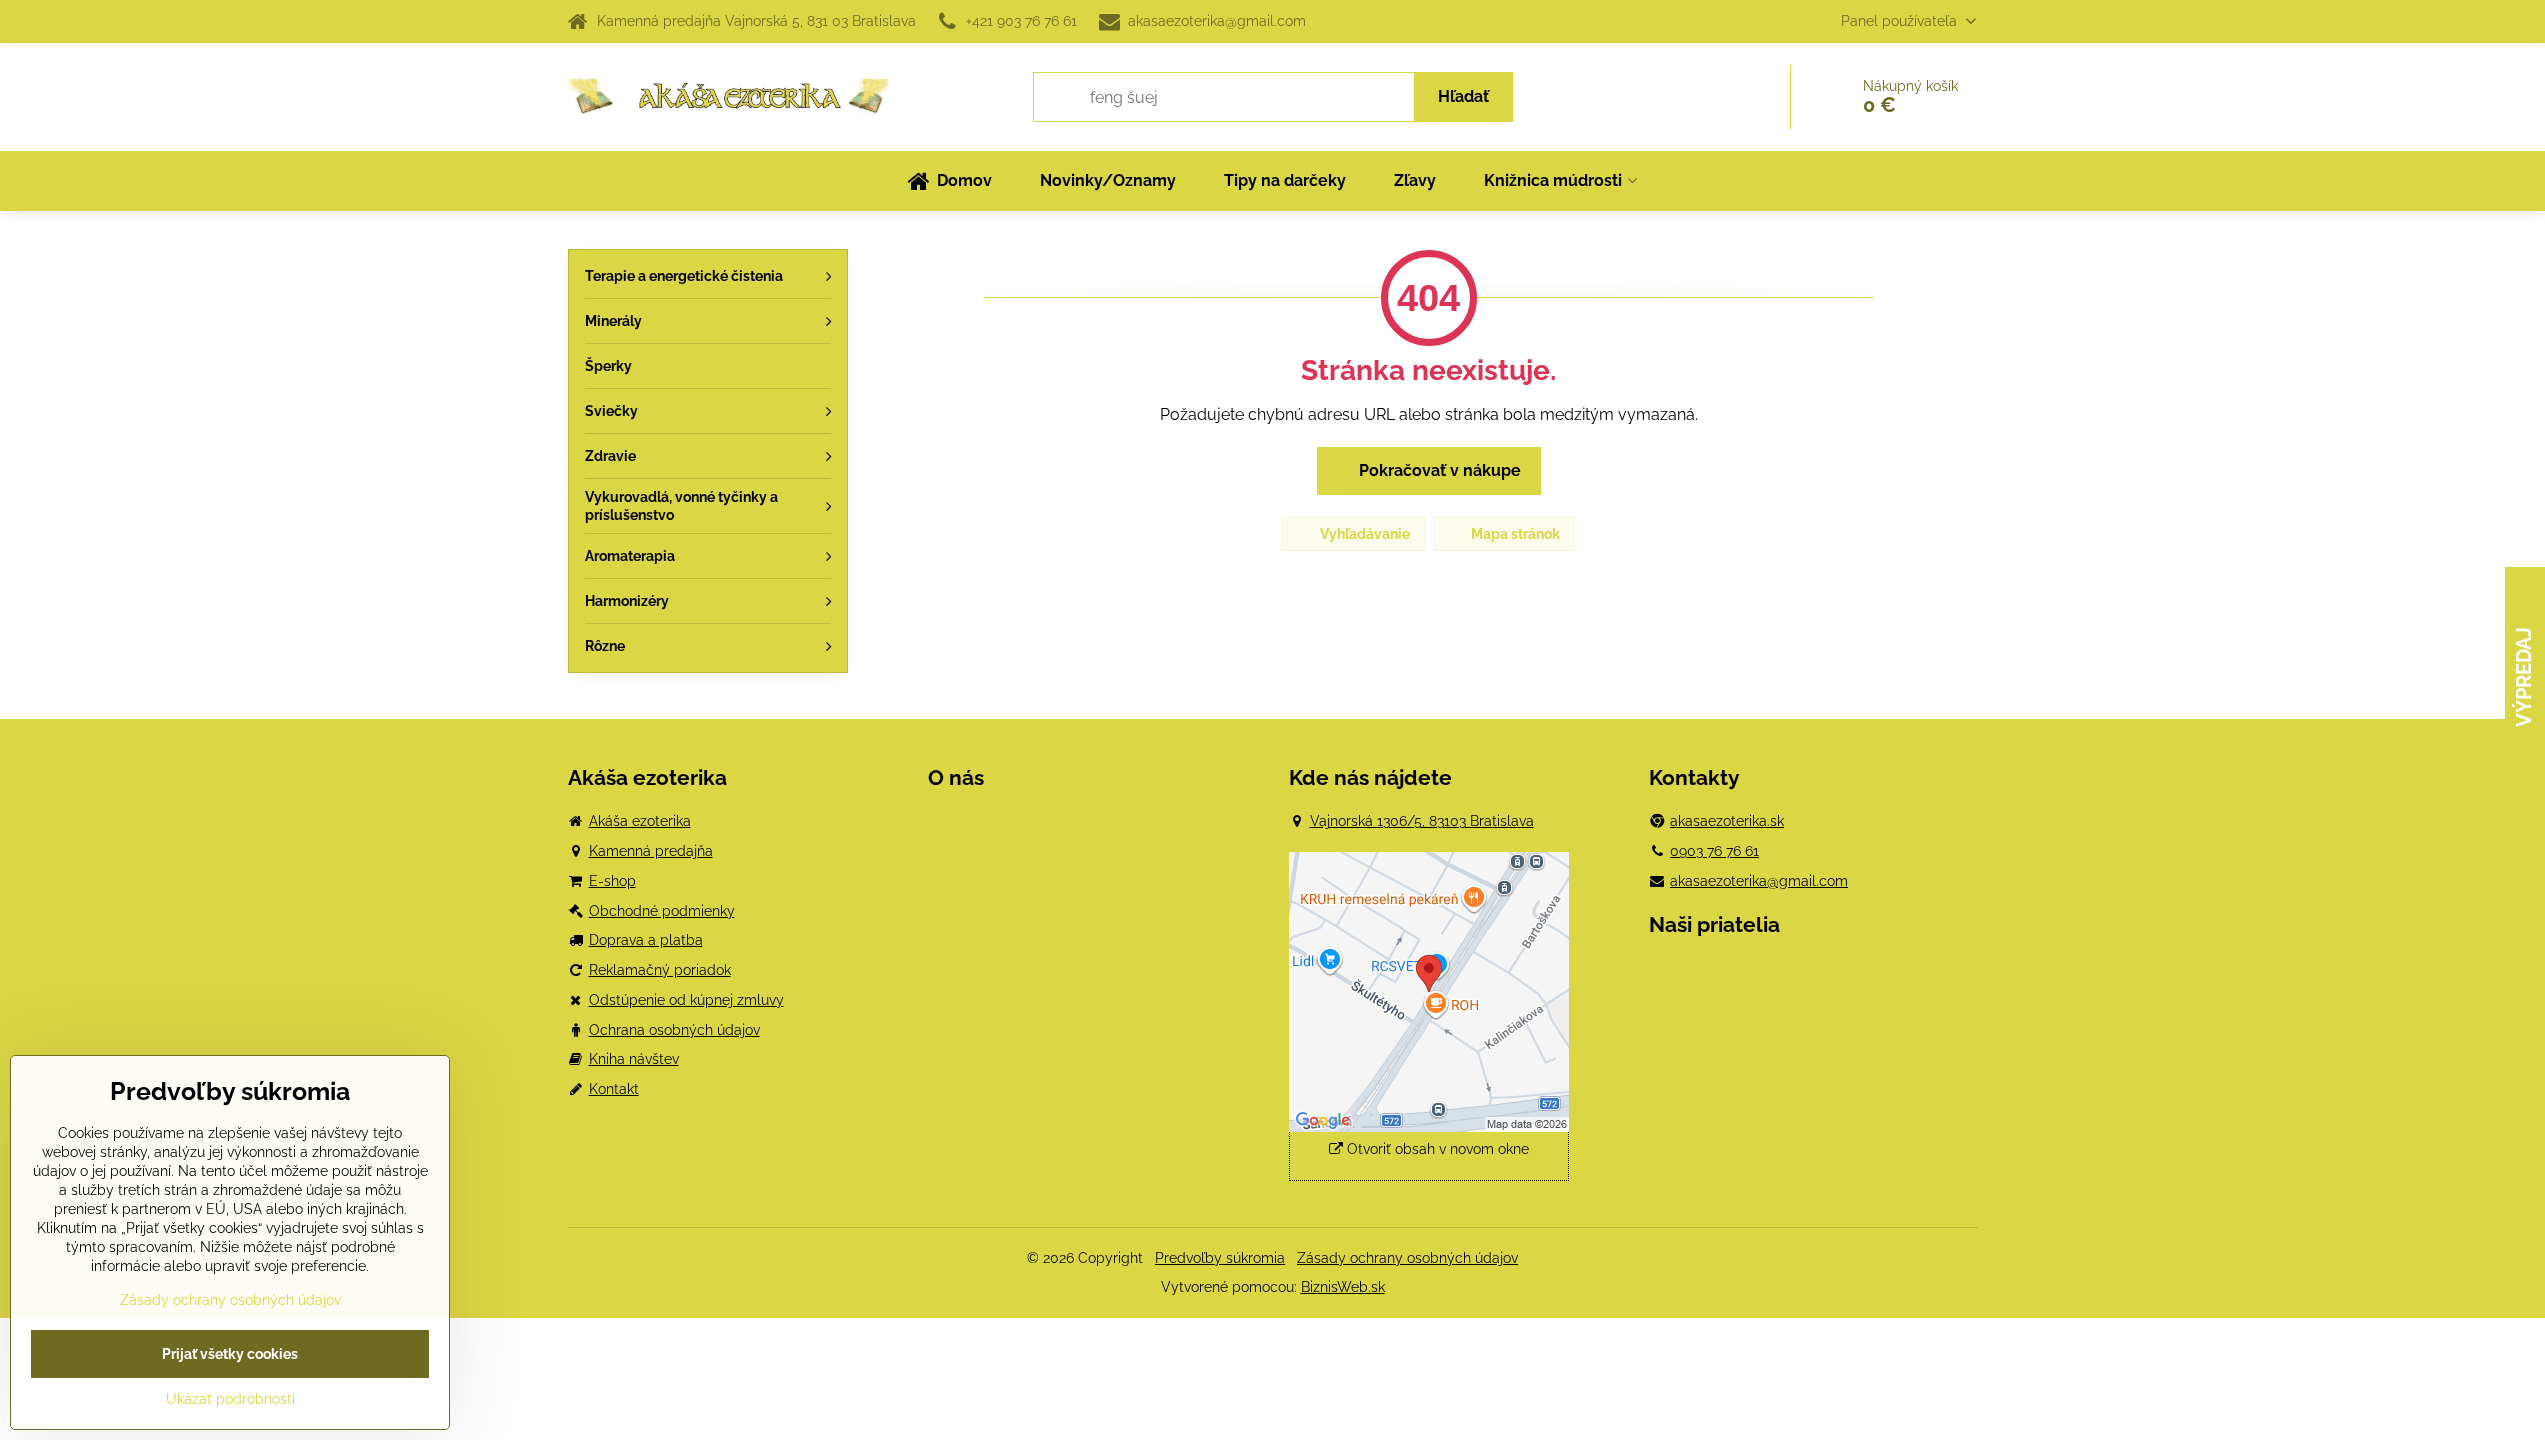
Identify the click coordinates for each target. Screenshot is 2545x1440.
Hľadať (1463, 96)
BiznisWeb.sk (1343, 1287)
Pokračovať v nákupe (1438, 470)
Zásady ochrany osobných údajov (1407, 1258)
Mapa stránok (1514, 534)
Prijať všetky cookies (230, 1354)
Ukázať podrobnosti (230, 1399)
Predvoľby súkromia (1220, 1258)
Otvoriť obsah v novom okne (1436, 1149)
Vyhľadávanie (1363, 534)
